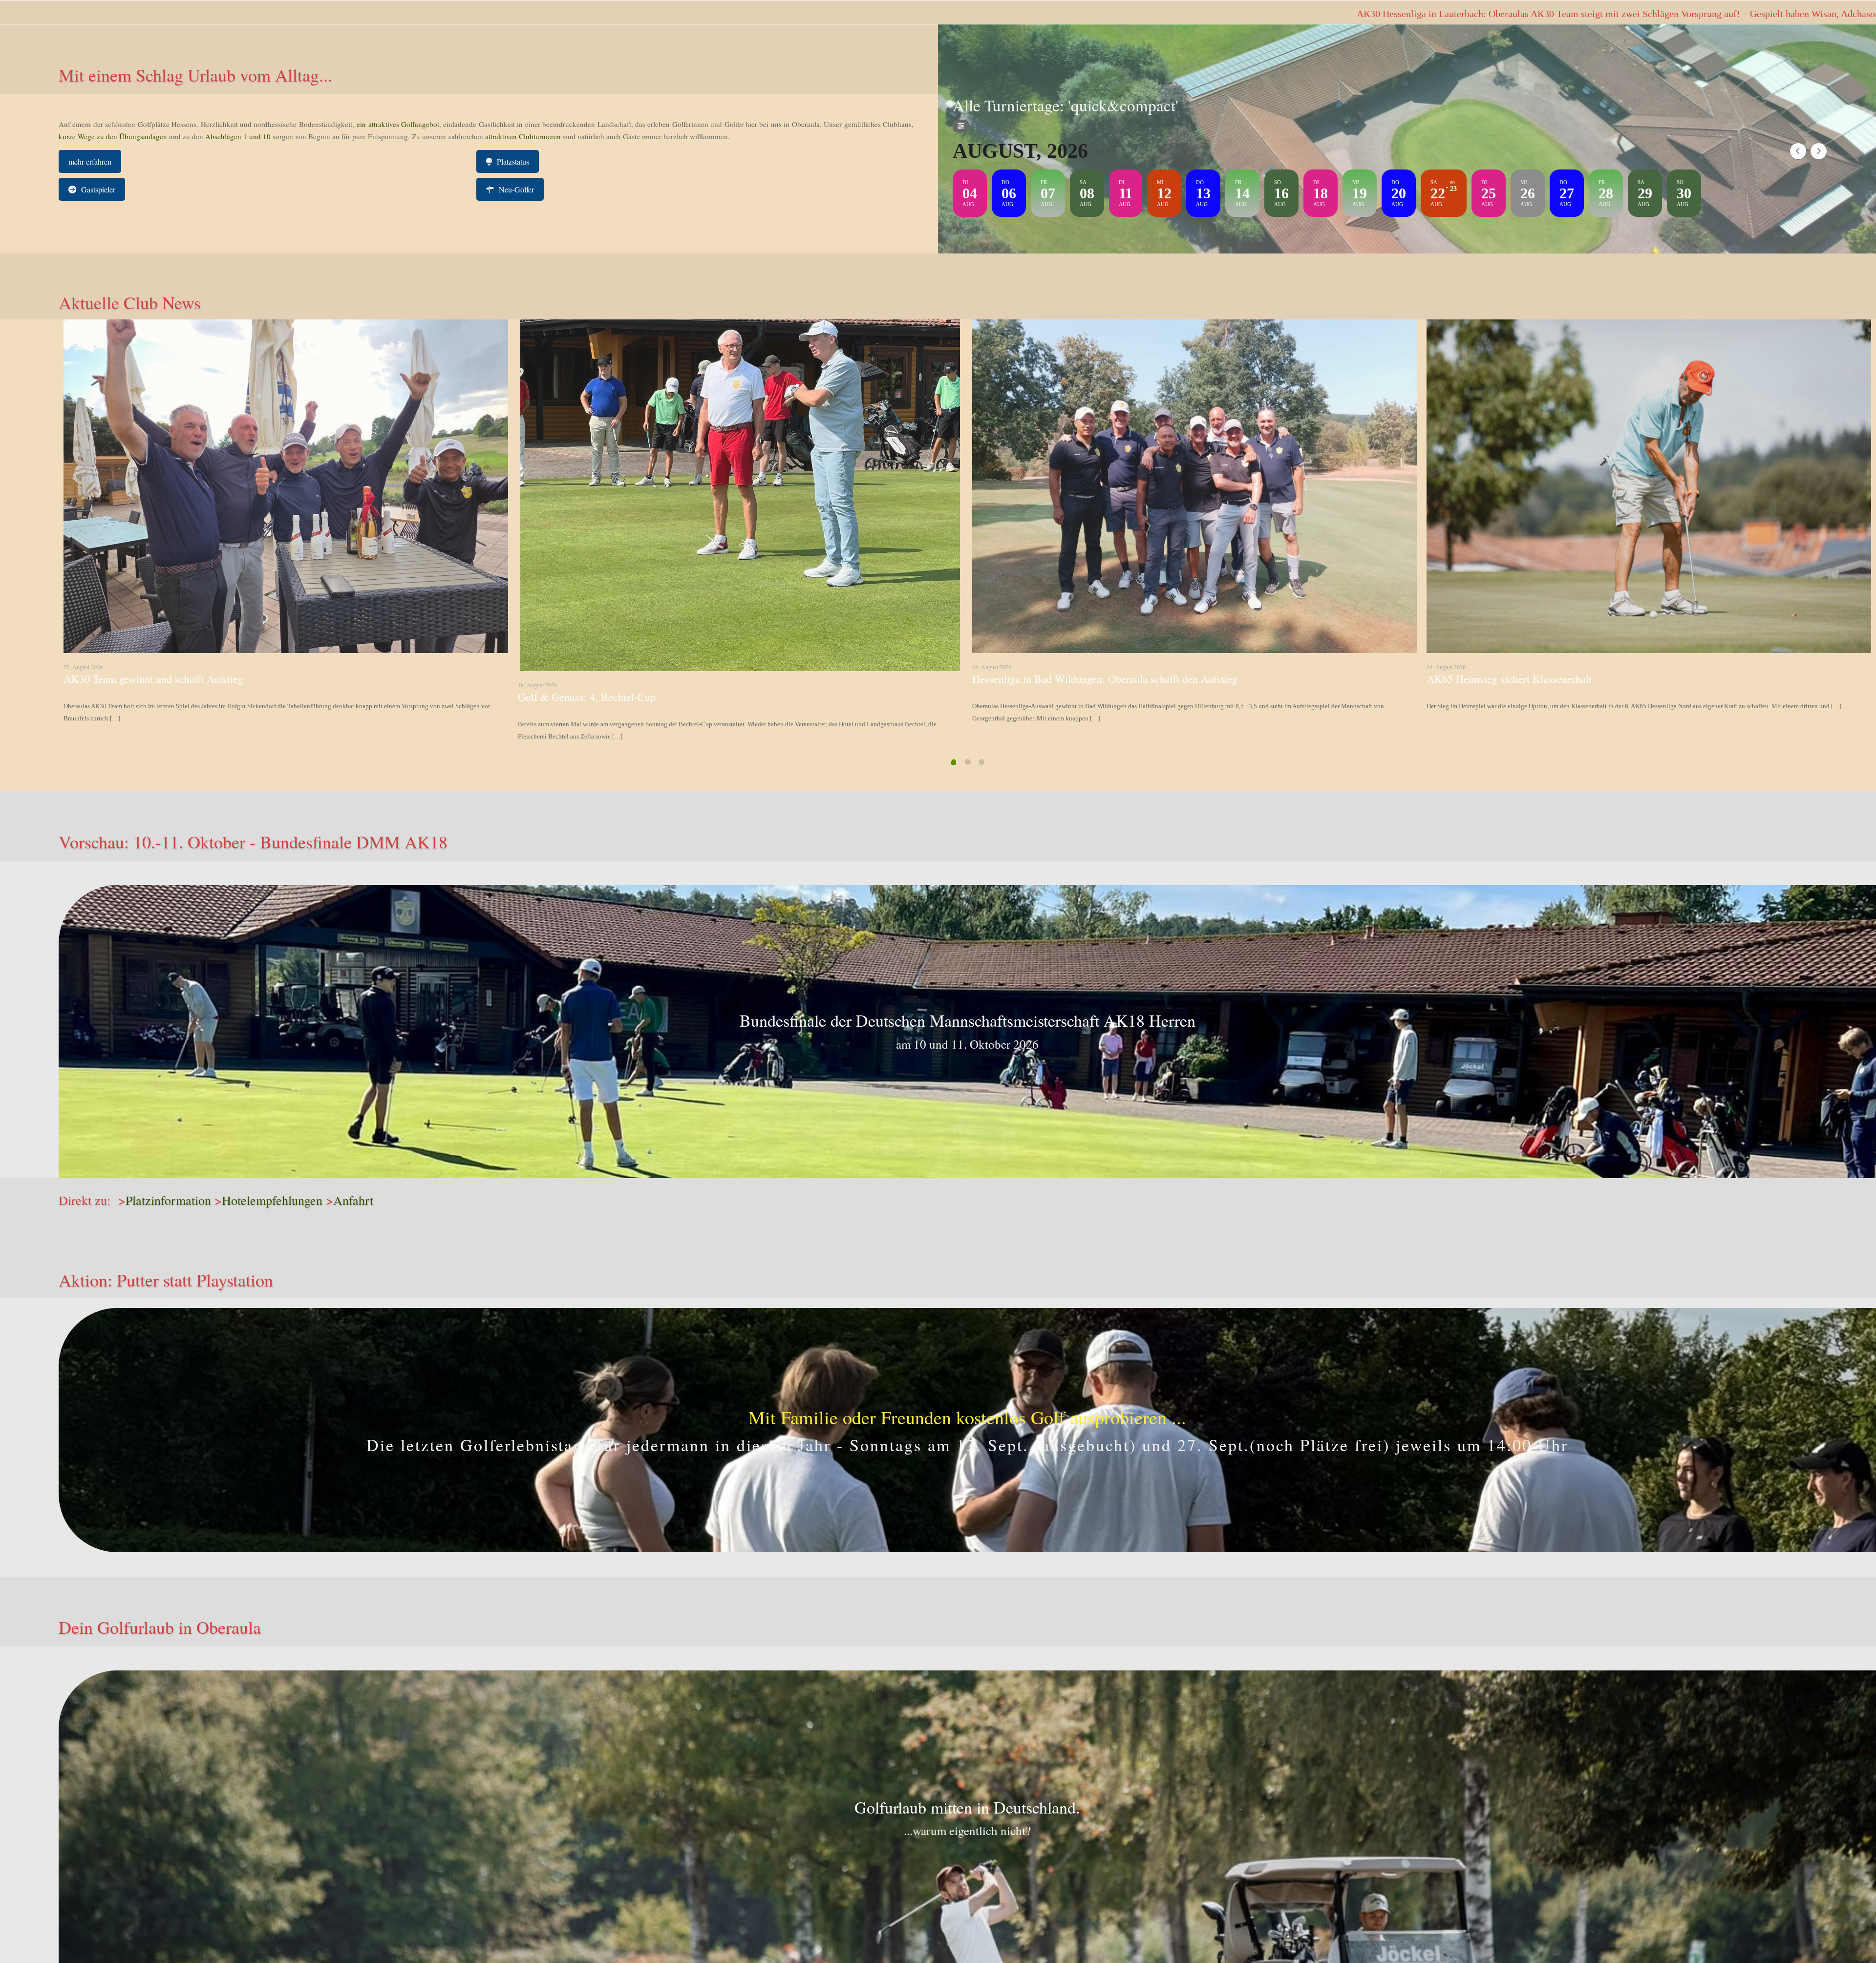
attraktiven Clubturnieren (523, 136)
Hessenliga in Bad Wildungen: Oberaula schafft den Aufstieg (1105, 679)
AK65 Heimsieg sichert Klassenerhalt (1509, 679)
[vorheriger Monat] (1798, 151)
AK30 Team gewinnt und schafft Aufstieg (153, 679)
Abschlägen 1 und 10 (237, 136)
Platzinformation (168, 1200)
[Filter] (961, 126)
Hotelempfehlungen (272, 1200)
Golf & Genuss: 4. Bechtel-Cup (587, 697)
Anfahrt (353, 1200)
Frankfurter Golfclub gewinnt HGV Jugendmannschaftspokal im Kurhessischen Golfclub (1675, 14)
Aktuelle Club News (130, 302)
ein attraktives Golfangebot (398, 124)
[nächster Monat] (1819, 151)
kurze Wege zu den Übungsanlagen (113, 136)
